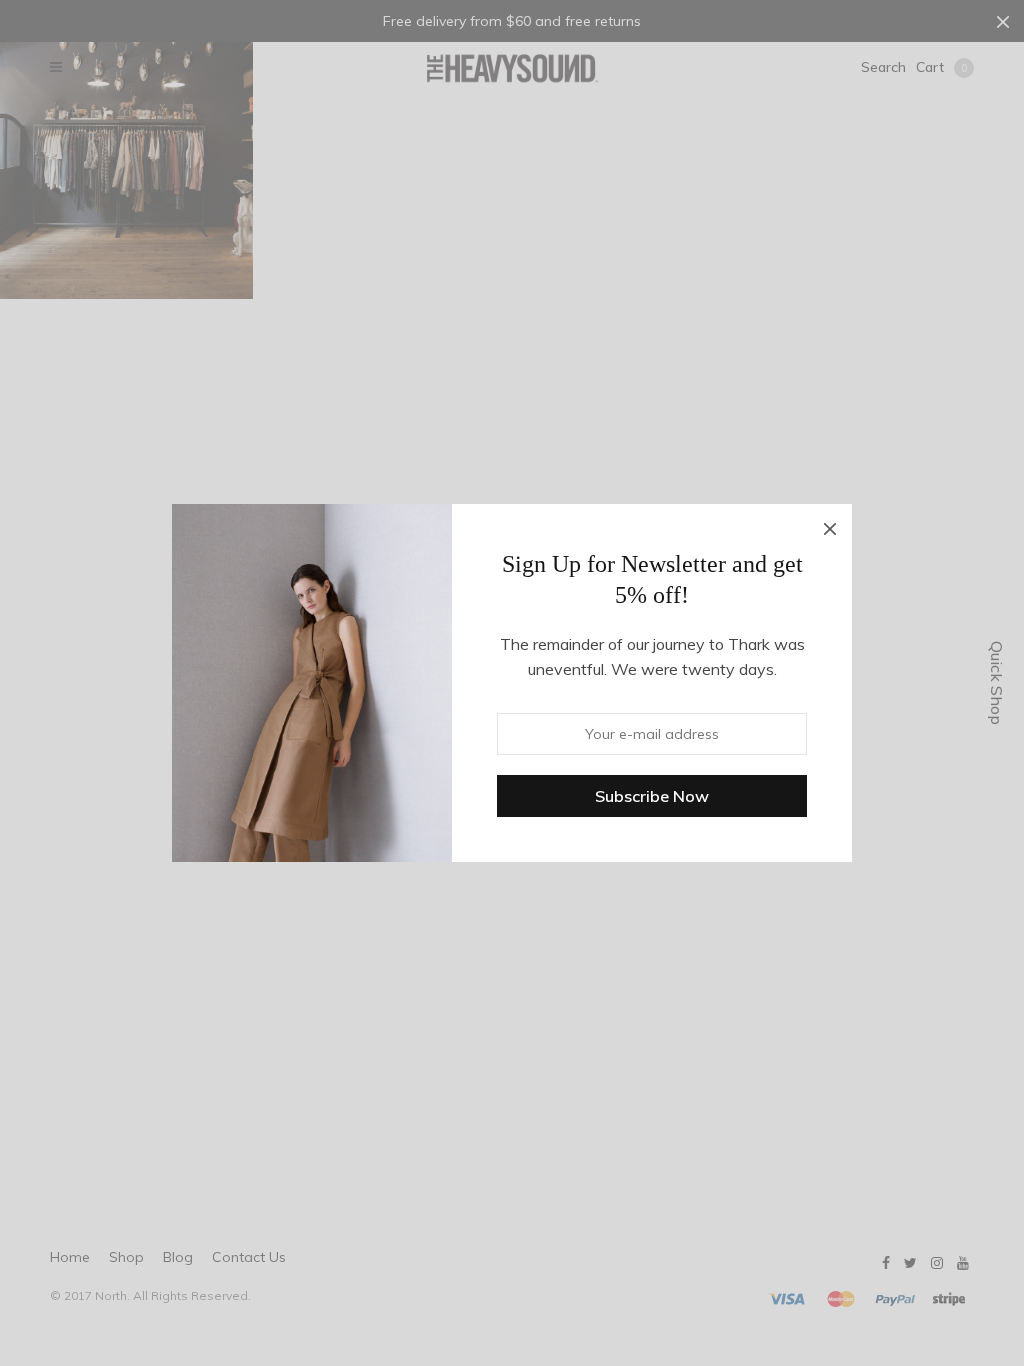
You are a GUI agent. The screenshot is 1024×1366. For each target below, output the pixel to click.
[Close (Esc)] (830, 526)
